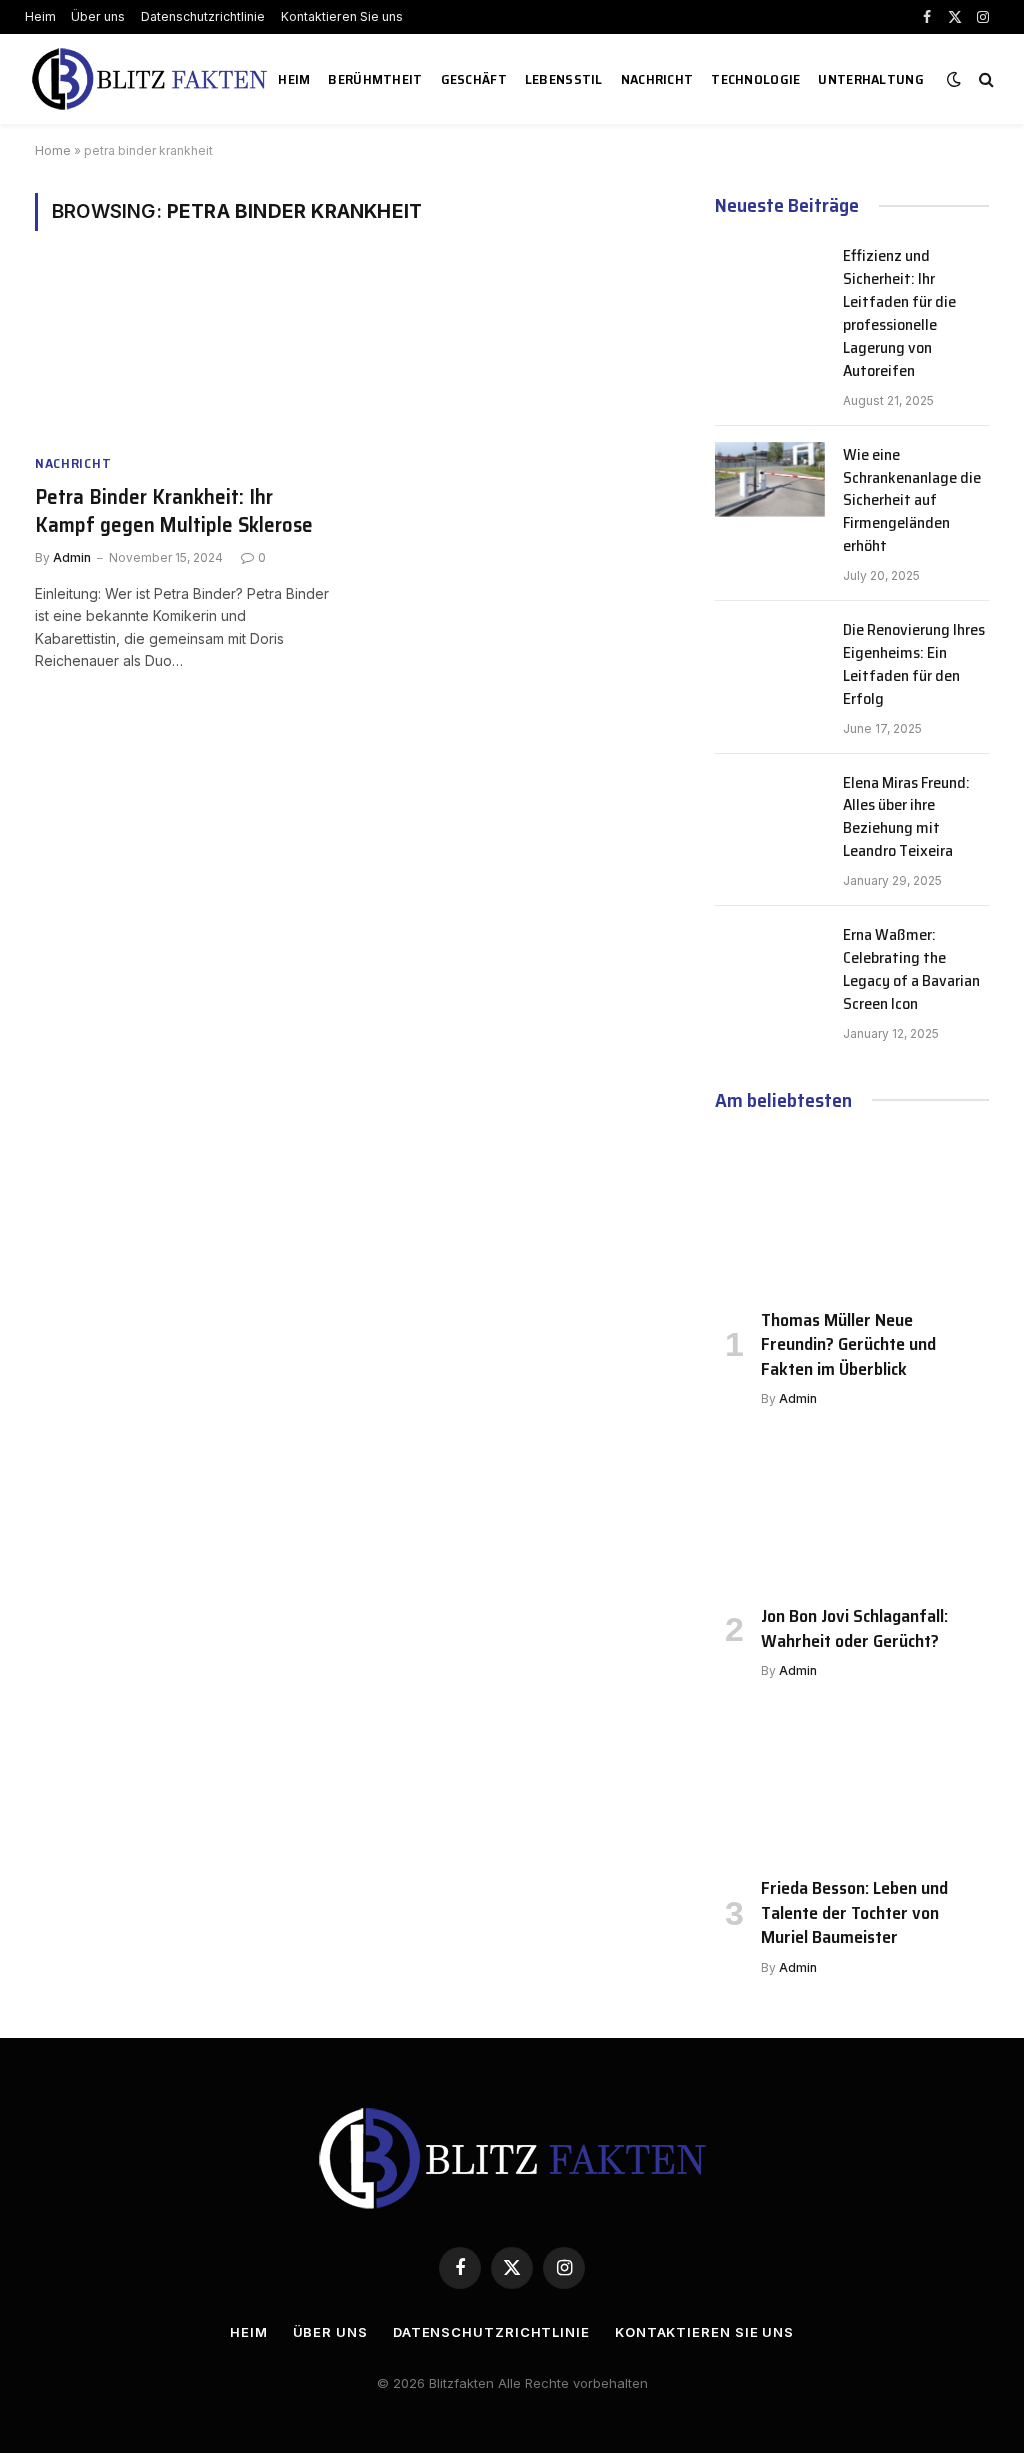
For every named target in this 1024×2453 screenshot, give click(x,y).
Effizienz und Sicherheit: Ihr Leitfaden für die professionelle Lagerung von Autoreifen (899, 313)
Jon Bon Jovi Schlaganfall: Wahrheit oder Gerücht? (854, 1628)
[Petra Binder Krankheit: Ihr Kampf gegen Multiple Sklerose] (182, 353)
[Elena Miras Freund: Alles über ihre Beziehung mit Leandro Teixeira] (770, 808)
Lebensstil (564, 79)
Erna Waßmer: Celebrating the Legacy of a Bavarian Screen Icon (911, 970)
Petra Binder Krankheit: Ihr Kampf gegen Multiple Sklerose (174, 511)
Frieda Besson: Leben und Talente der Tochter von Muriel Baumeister (854, 1912)
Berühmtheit (375, 79)
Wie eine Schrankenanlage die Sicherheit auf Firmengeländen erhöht (912, 501)
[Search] (984, 79)
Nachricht (657, 79)
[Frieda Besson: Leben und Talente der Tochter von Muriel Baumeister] (852, 1783)
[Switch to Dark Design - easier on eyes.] (954, 79)
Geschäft (474, 79)
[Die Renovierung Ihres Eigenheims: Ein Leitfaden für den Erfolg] (770, 655)
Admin (72, 557)
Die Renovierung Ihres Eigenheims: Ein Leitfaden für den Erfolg (914, 665)
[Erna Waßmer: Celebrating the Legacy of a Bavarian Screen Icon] (770, 960)
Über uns (98, 16)
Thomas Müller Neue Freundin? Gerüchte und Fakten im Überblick (848, 1344)
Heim (40, 16)
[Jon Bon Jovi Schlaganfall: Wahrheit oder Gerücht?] (852, 1511)
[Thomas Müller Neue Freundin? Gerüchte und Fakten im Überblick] (852, 1215)
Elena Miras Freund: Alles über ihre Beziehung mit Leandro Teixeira (906, 818)
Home (53, 150)
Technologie (755, 79)
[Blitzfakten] (149, 79)
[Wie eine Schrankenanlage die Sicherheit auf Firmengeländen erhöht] (770, 480)
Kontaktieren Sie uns (342, 16)
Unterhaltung (870, 79)
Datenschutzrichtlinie (203, 16)
